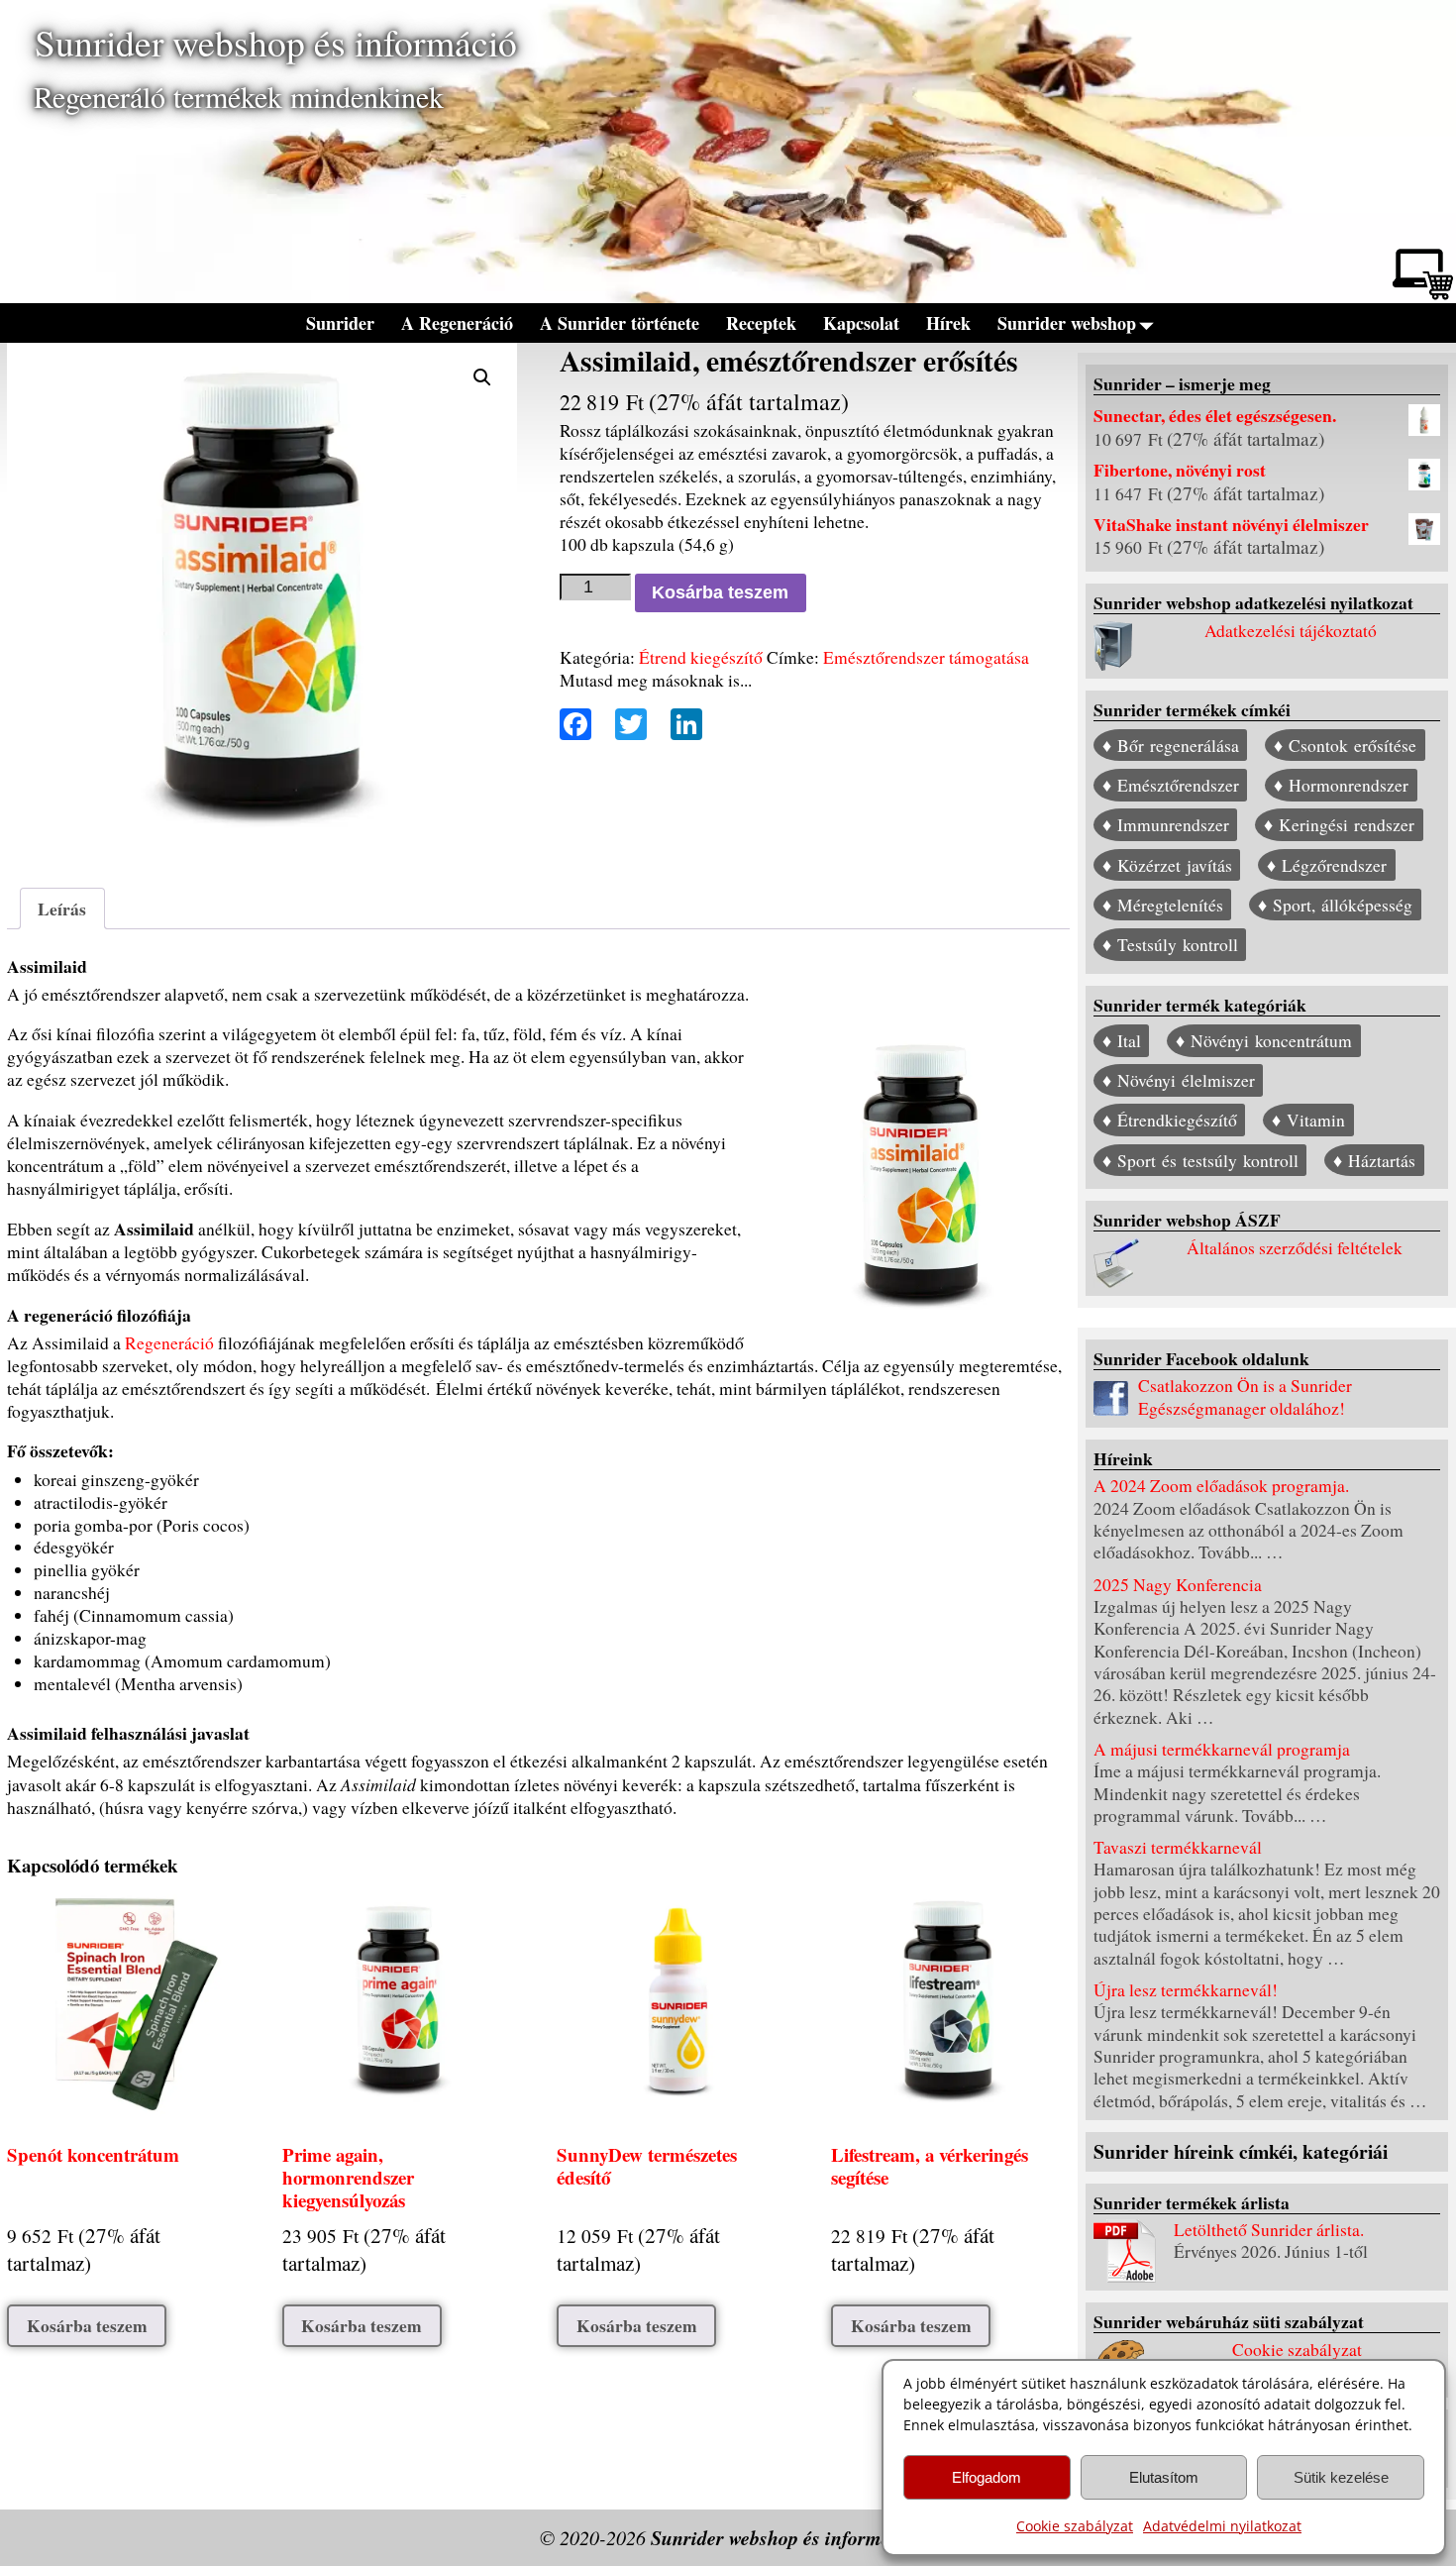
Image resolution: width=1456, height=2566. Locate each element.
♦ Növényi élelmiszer (1179, 1080)
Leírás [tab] (62, 909)
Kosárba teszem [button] (87, 2325)
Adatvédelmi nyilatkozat (1222, 2526)
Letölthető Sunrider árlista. (1269, 2230)
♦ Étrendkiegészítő (1170, 1121)
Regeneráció (169, 1343)
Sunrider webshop (1067, 323)
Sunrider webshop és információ (276, 42)
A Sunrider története (620, 323)
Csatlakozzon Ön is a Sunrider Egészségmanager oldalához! (1245, 1396)
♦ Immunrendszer (1166, 826)
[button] (482, 377)
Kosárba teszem (720, 592)
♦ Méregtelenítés (1163, 905)
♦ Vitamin (1308, 1121)
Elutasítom (1164, 2477)
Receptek (761, 323)
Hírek (948, 323)
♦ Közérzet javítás (1167, 865)
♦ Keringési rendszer (1339, 826)
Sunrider (340, 323)
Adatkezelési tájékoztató (1291, 631)
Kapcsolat (861, 323)
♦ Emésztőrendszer (1171, 785)
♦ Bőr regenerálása (1171, 746)
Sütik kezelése (1341, 2477)
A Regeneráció (457, 323)
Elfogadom (987, 2477)
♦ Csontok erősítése (1345, 746)
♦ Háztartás (1374, 1161)
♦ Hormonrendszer (1341, 785)
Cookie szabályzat (1075, 2526)
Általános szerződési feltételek (1295, 1248)
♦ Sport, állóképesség (1335, 905)
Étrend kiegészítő (701, 657)
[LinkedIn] (680, 726)
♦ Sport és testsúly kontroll (1200, 1161)
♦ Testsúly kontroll (1170, 945)
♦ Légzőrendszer (1327, 865)
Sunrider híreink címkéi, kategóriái (1241, 2151)
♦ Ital (1122, 1041)
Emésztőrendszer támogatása (926, 657)
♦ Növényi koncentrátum (1264, 1041)
